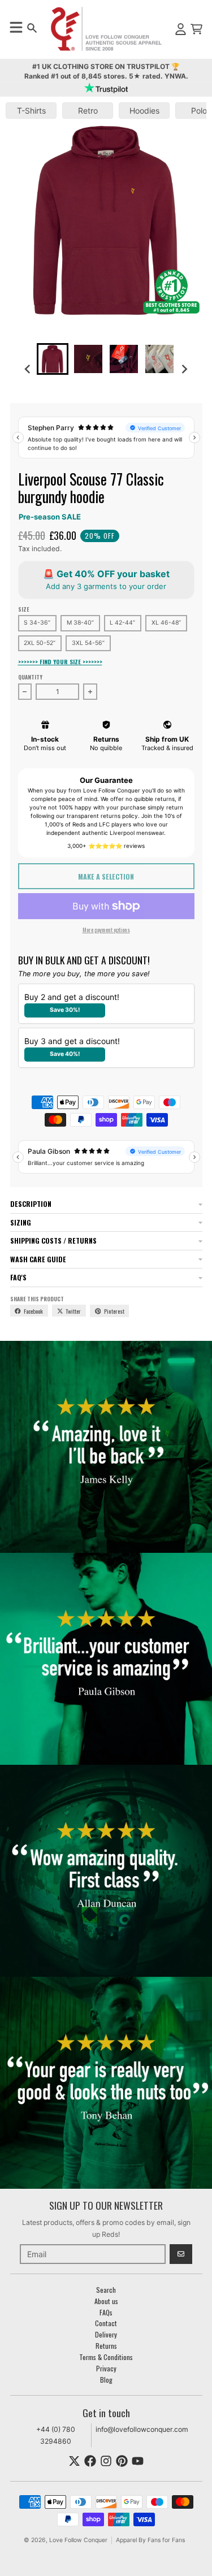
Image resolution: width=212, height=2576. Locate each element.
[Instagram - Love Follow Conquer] (106, 2461)
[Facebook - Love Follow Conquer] (90, 2461)
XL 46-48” (166, 623)
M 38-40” (80, 623)
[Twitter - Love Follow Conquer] (74, 2461)
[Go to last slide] (28, 369)
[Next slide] (185, 369)
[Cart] (196, 29)
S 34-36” (37, 623)
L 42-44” (122, 623)
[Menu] (16, 27)
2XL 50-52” (40, 643)
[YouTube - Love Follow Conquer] (138, 2461)
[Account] (181, 29)
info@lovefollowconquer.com (142, 2429)
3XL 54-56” (88, 643)
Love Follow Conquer (78, 2540)
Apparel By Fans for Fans (150, 2540)
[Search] (32, 28)
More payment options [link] (106, 929)
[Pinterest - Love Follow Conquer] (122, 2461)
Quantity (30, 677)
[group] (53, 359)
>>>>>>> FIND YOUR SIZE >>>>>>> (60, 662)
